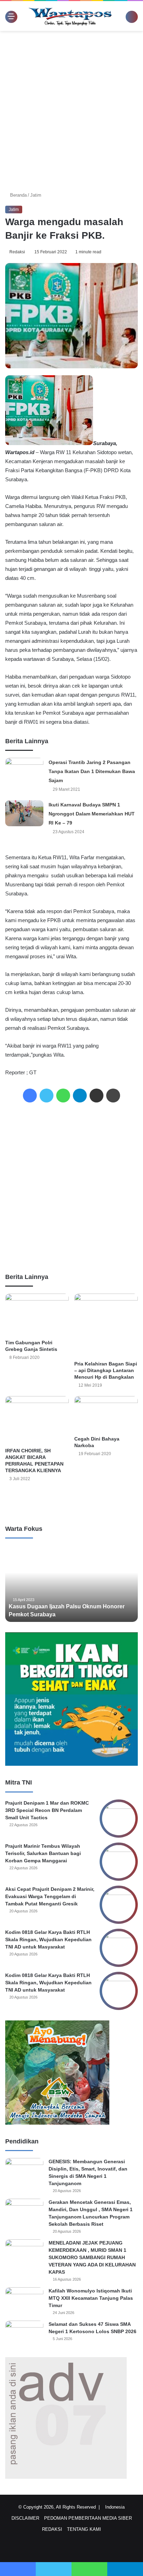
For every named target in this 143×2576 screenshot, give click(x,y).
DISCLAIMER (25, 2518)
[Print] (113, 1096)
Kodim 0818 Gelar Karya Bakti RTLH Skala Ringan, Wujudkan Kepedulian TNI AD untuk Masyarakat (48, 1939)
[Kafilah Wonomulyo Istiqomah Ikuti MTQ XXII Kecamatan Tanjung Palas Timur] (24, 2300)
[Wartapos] (70, 16)
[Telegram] (80, 1096)
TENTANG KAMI (84, 2529)
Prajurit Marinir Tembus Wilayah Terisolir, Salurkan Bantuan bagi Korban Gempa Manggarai (43, 1853)
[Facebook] (30, 1096)
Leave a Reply (71, 1502)
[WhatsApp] (63, 1096)
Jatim (36, 195)
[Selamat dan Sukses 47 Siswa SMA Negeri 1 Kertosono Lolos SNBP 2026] (24, 2334)
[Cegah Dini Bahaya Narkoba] (106, 1414)
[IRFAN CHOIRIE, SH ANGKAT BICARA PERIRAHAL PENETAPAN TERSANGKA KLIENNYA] (37, 1420)
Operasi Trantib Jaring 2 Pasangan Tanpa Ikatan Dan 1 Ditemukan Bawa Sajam (92, 771)
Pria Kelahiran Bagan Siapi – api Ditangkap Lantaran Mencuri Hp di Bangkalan (106, 1370)
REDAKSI (52, 2529)
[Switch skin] (122, 19)
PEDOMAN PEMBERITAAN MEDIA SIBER (88, 2518)
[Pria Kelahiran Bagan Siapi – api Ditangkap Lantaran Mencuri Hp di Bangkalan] (106, 1325)
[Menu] (9, 16)
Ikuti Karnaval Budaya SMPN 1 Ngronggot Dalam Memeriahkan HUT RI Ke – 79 (92, 814)
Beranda (18, 195)
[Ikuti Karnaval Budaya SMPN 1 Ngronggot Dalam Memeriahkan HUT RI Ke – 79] (24, 813)
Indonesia (117, 2507)
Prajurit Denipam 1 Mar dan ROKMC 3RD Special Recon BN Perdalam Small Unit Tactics (47, 1810)
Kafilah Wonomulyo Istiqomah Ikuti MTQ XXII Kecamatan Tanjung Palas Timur (91, 2298)
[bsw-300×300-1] (57, 2123)
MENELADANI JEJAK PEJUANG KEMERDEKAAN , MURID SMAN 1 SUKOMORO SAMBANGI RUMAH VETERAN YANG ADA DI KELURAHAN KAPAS (92, 2257)
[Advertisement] (71, 109)
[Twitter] (47, 1096)
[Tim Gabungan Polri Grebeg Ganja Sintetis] (37, 1315)
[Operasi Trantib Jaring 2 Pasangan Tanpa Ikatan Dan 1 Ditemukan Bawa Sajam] (24, 769)
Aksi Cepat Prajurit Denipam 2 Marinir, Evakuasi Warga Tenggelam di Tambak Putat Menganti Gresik (50, 1896)
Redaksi (18, 252)
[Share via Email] (96, 1096)
